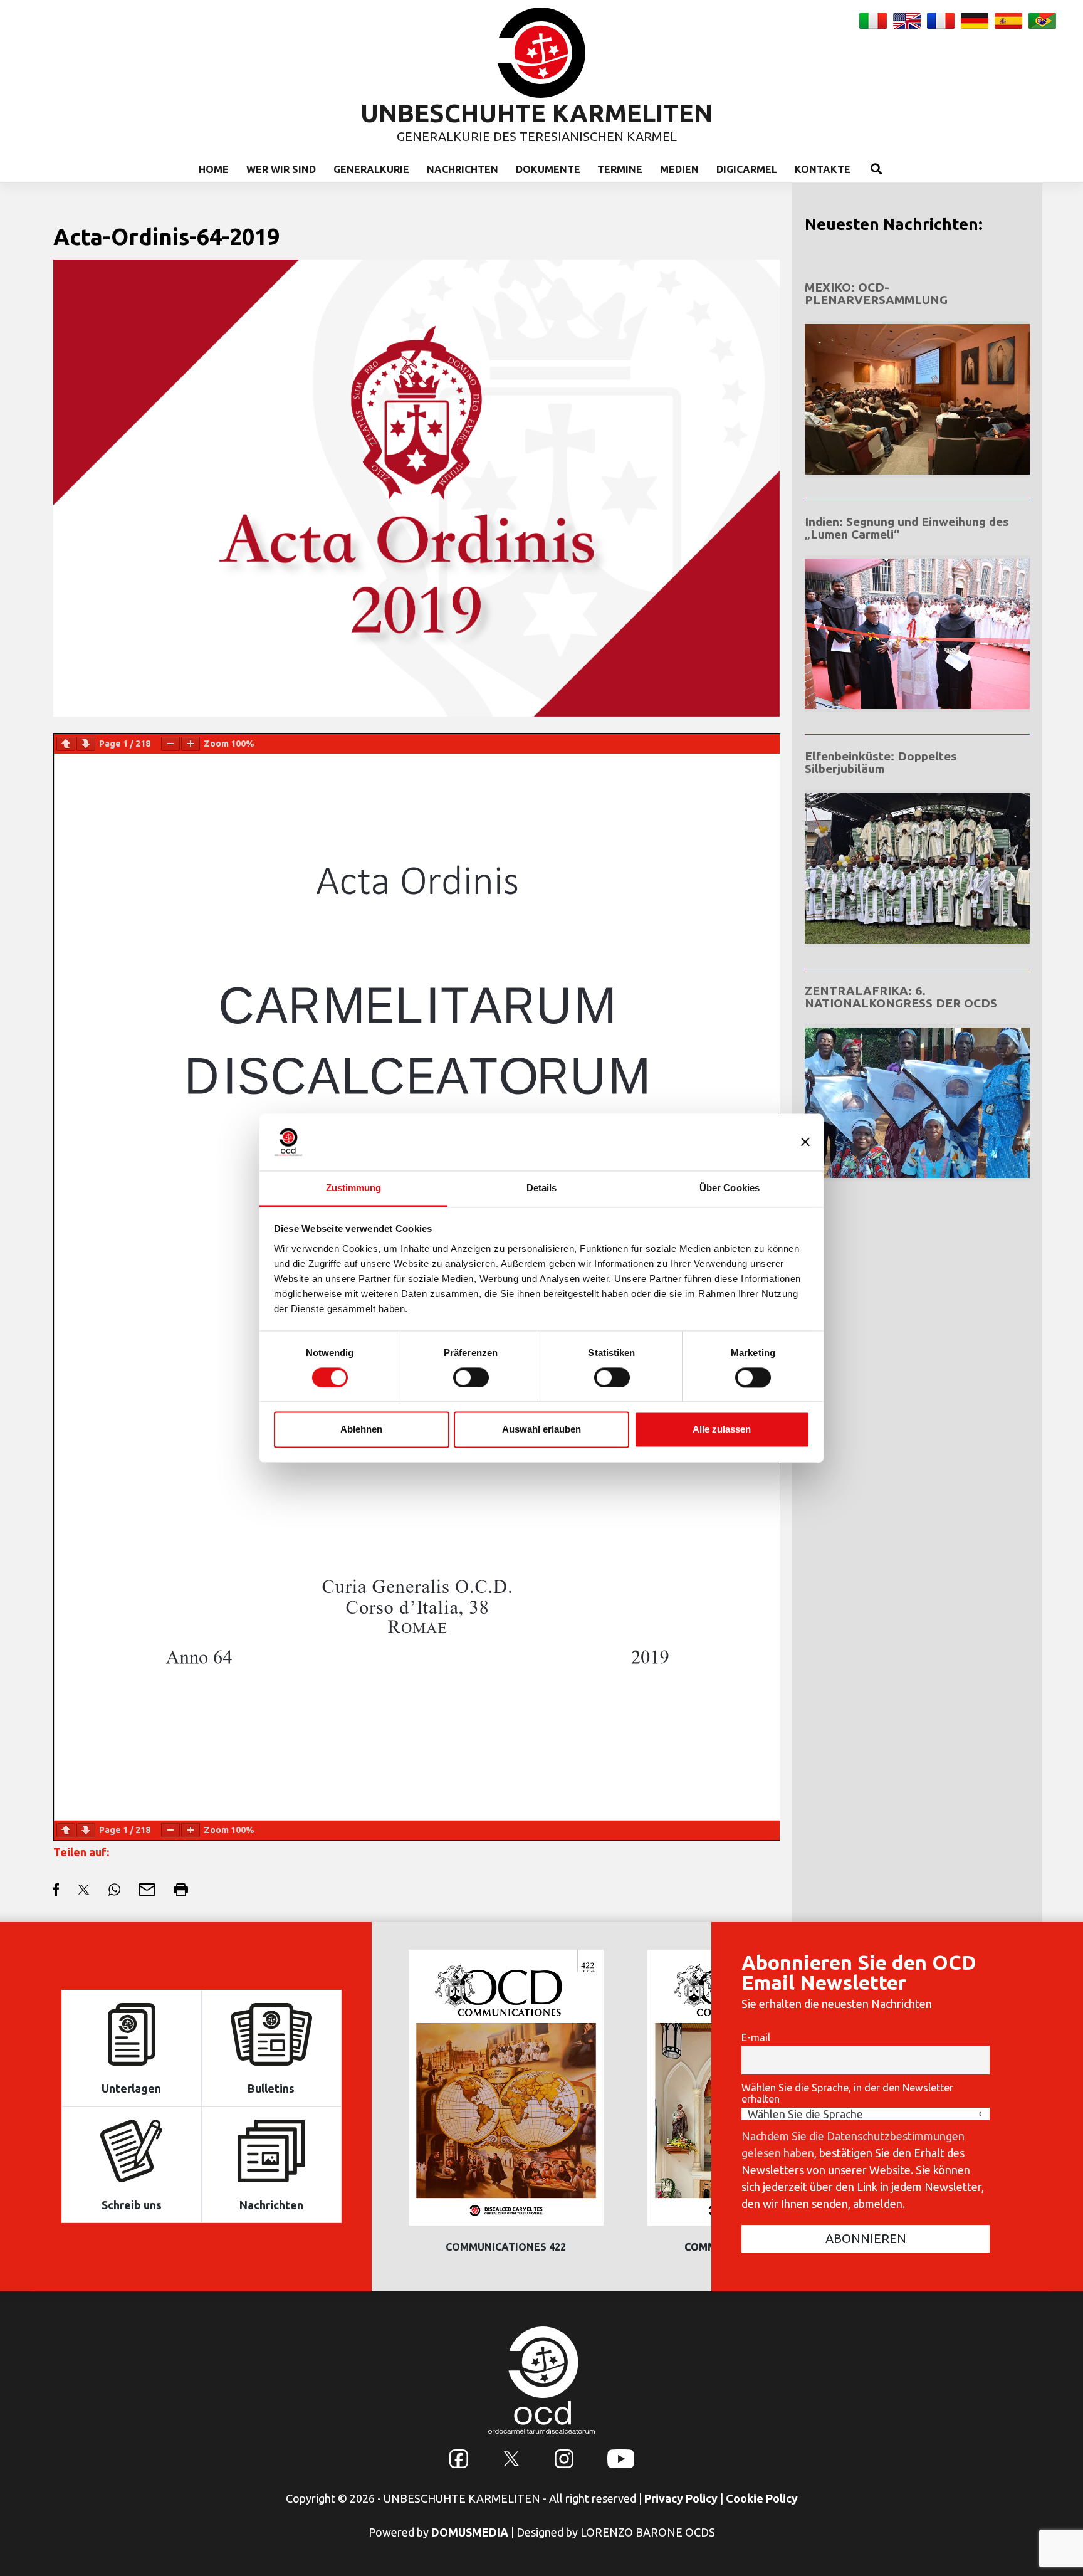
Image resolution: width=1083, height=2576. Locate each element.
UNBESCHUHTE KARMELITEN (536, 113)
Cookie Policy (762, 2498)
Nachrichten (463, 169)
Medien (679, 169)
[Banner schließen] (805, 1142)
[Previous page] (66, 744)
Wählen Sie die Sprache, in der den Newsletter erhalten (847, 2093)
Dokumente (548, 169)
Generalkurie (371, 169)
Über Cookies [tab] (730, 1188)
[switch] (471, 1377)
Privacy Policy (681, 2498)
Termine (620, 169)
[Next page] (86, 744)
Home (214, 169)
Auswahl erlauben (541, 1430)
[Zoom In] (191, 744)
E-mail (756, 2037)
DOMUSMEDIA (470, 2532)
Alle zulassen (722, 1430)
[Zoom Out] (170, 744)
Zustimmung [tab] (354, 1188)
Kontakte (823, 169)
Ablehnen (361, 1430)
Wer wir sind (281, 169)
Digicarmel (747, 169)
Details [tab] (542, 1188)
